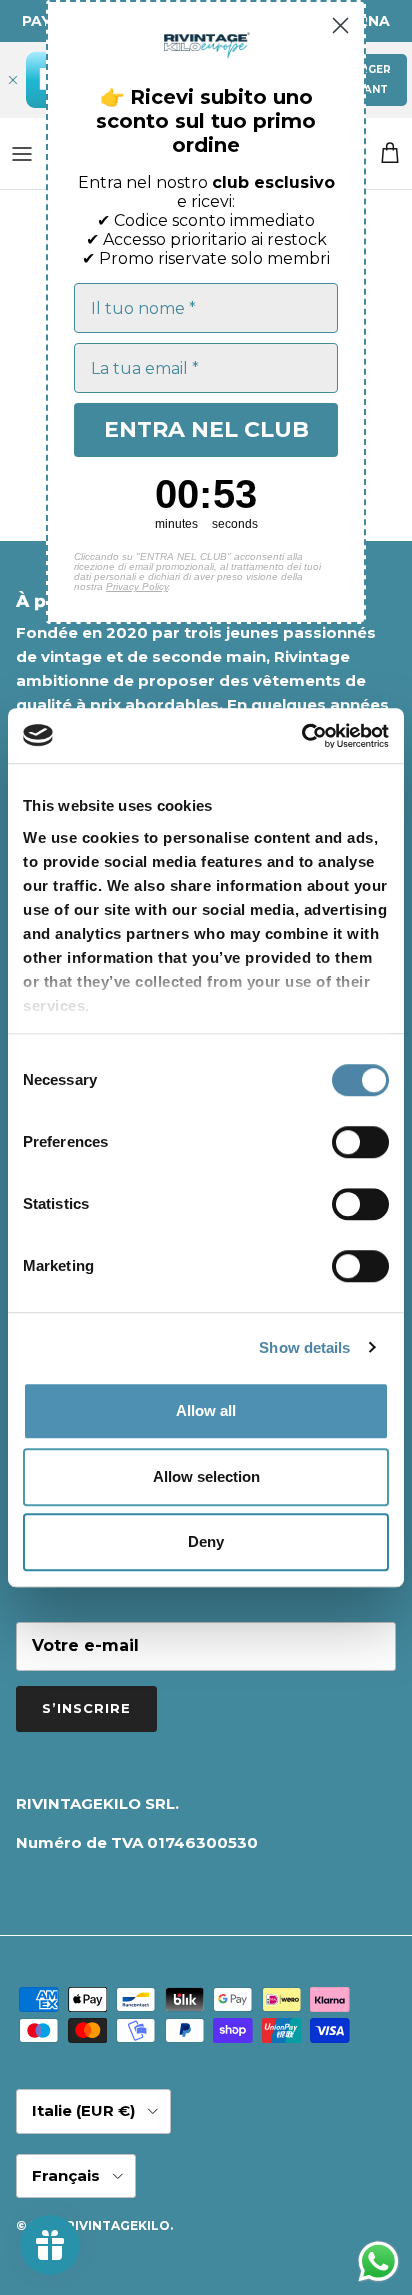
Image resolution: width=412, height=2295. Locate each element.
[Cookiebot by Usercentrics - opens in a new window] (301, 736)
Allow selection (206, 1476)
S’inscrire (86, 1708)
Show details (304, 1347)
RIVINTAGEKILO (118, 2225)
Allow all (206, 1410)
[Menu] (22, 154)
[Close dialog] (340, 25)
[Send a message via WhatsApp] (378, 2261)
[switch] (360, 1142)
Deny (206, 1541)
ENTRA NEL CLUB (206, 429)
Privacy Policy (137, 586)
